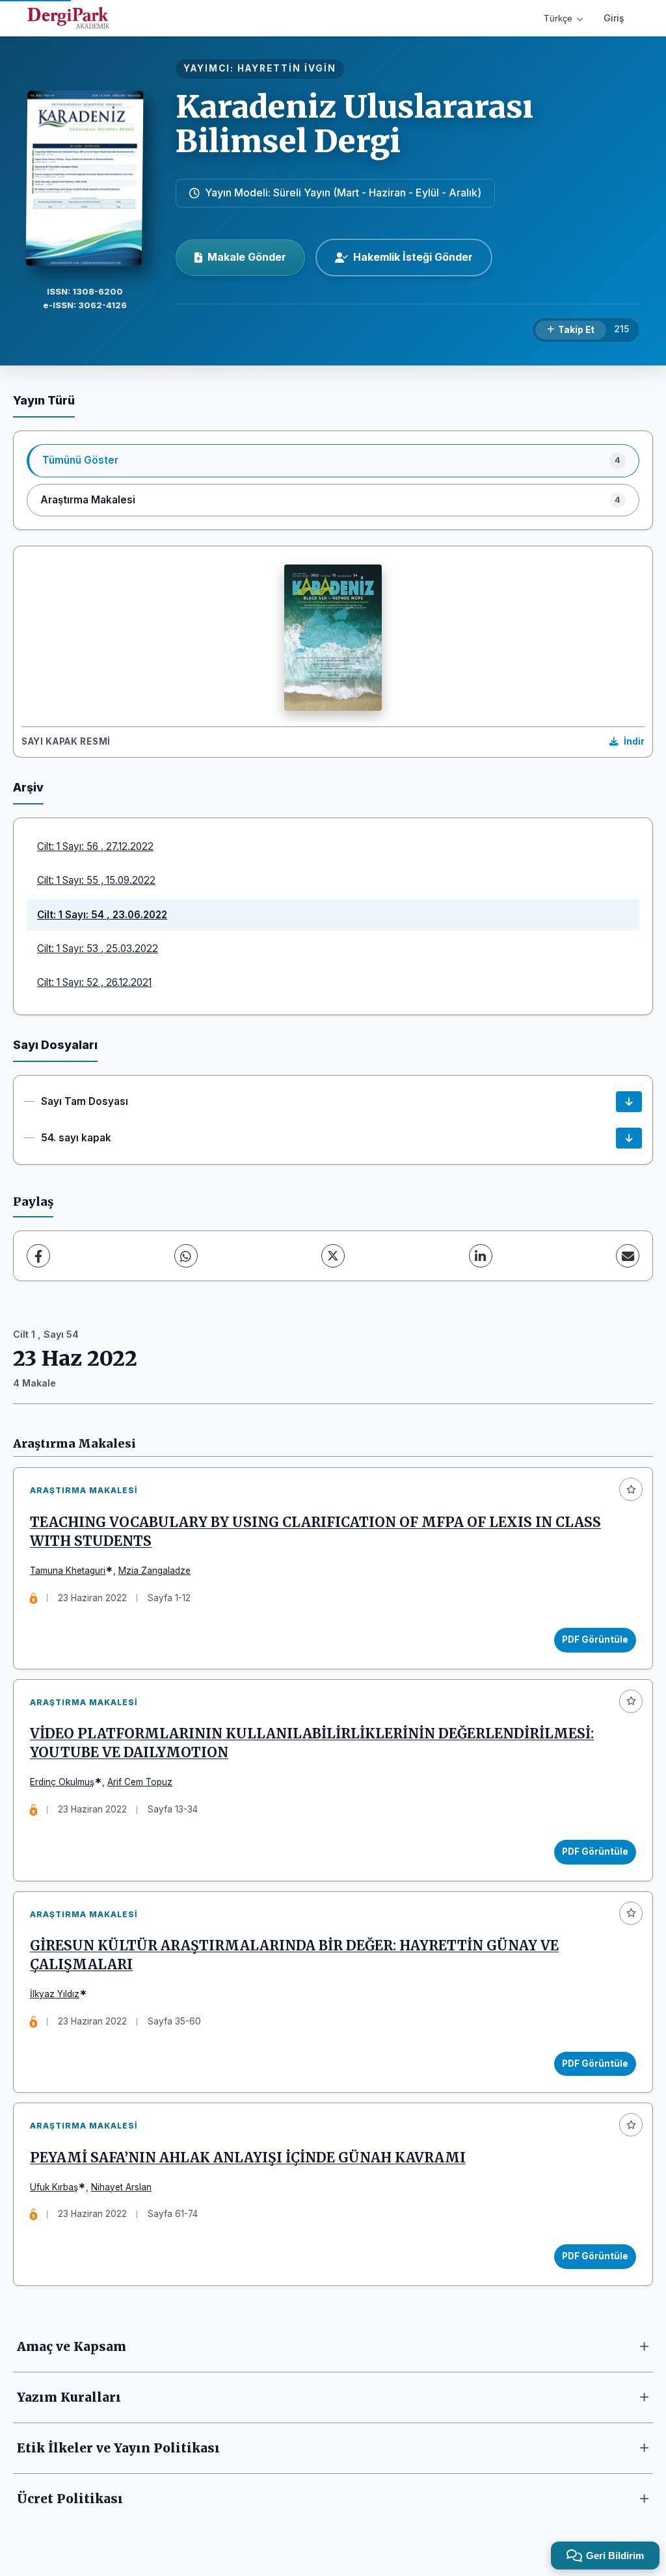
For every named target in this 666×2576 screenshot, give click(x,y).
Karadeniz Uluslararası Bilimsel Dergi (354, 124)
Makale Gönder (247, 257)
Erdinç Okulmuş (62, 1782)
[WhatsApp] (186, 1256)
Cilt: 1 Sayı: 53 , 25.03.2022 (98, 949)
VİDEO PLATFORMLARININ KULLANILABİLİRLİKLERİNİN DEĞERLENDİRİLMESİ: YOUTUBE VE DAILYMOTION (312, 1743)
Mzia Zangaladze (154, 1571)
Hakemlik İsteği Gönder (413, 257)
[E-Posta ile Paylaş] (628, 1256)
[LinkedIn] (481, 1256)
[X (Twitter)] (333, 1256)
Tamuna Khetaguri (68, 1571)
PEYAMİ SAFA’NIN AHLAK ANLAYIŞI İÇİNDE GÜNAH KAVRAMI (248, 2158)
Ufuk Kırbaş (54, 2187)
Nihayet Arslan (121, 2187)
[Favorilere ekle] (631, 1489)
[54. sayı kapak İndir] (629, 1138)
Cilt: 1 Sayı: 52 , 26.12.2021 (94, 982)
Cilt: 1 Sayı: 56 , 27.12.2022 (95, 846)
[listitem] (333, 460)
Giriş (614, 18)
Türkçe (558, 18)
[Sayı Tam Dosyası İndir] (629, 1102)
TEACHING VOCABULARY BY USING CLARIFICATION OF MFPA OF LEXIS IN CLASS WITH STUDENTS (315, 1532)
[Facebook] (38, 1256)
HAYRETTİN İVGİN (287, 68)
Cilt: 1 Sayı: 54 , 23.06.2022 (102, 915)
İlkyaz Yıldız (55, 1994)
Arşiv (28, 787)
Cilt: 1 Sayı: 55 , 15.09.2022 (96, 880)
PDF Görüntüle (595, 1640)
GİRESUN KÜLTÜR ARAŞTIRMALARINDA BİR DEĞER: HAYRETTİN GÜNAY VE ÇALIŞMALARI (294, 1955)
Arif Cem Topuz (140, 1782)
